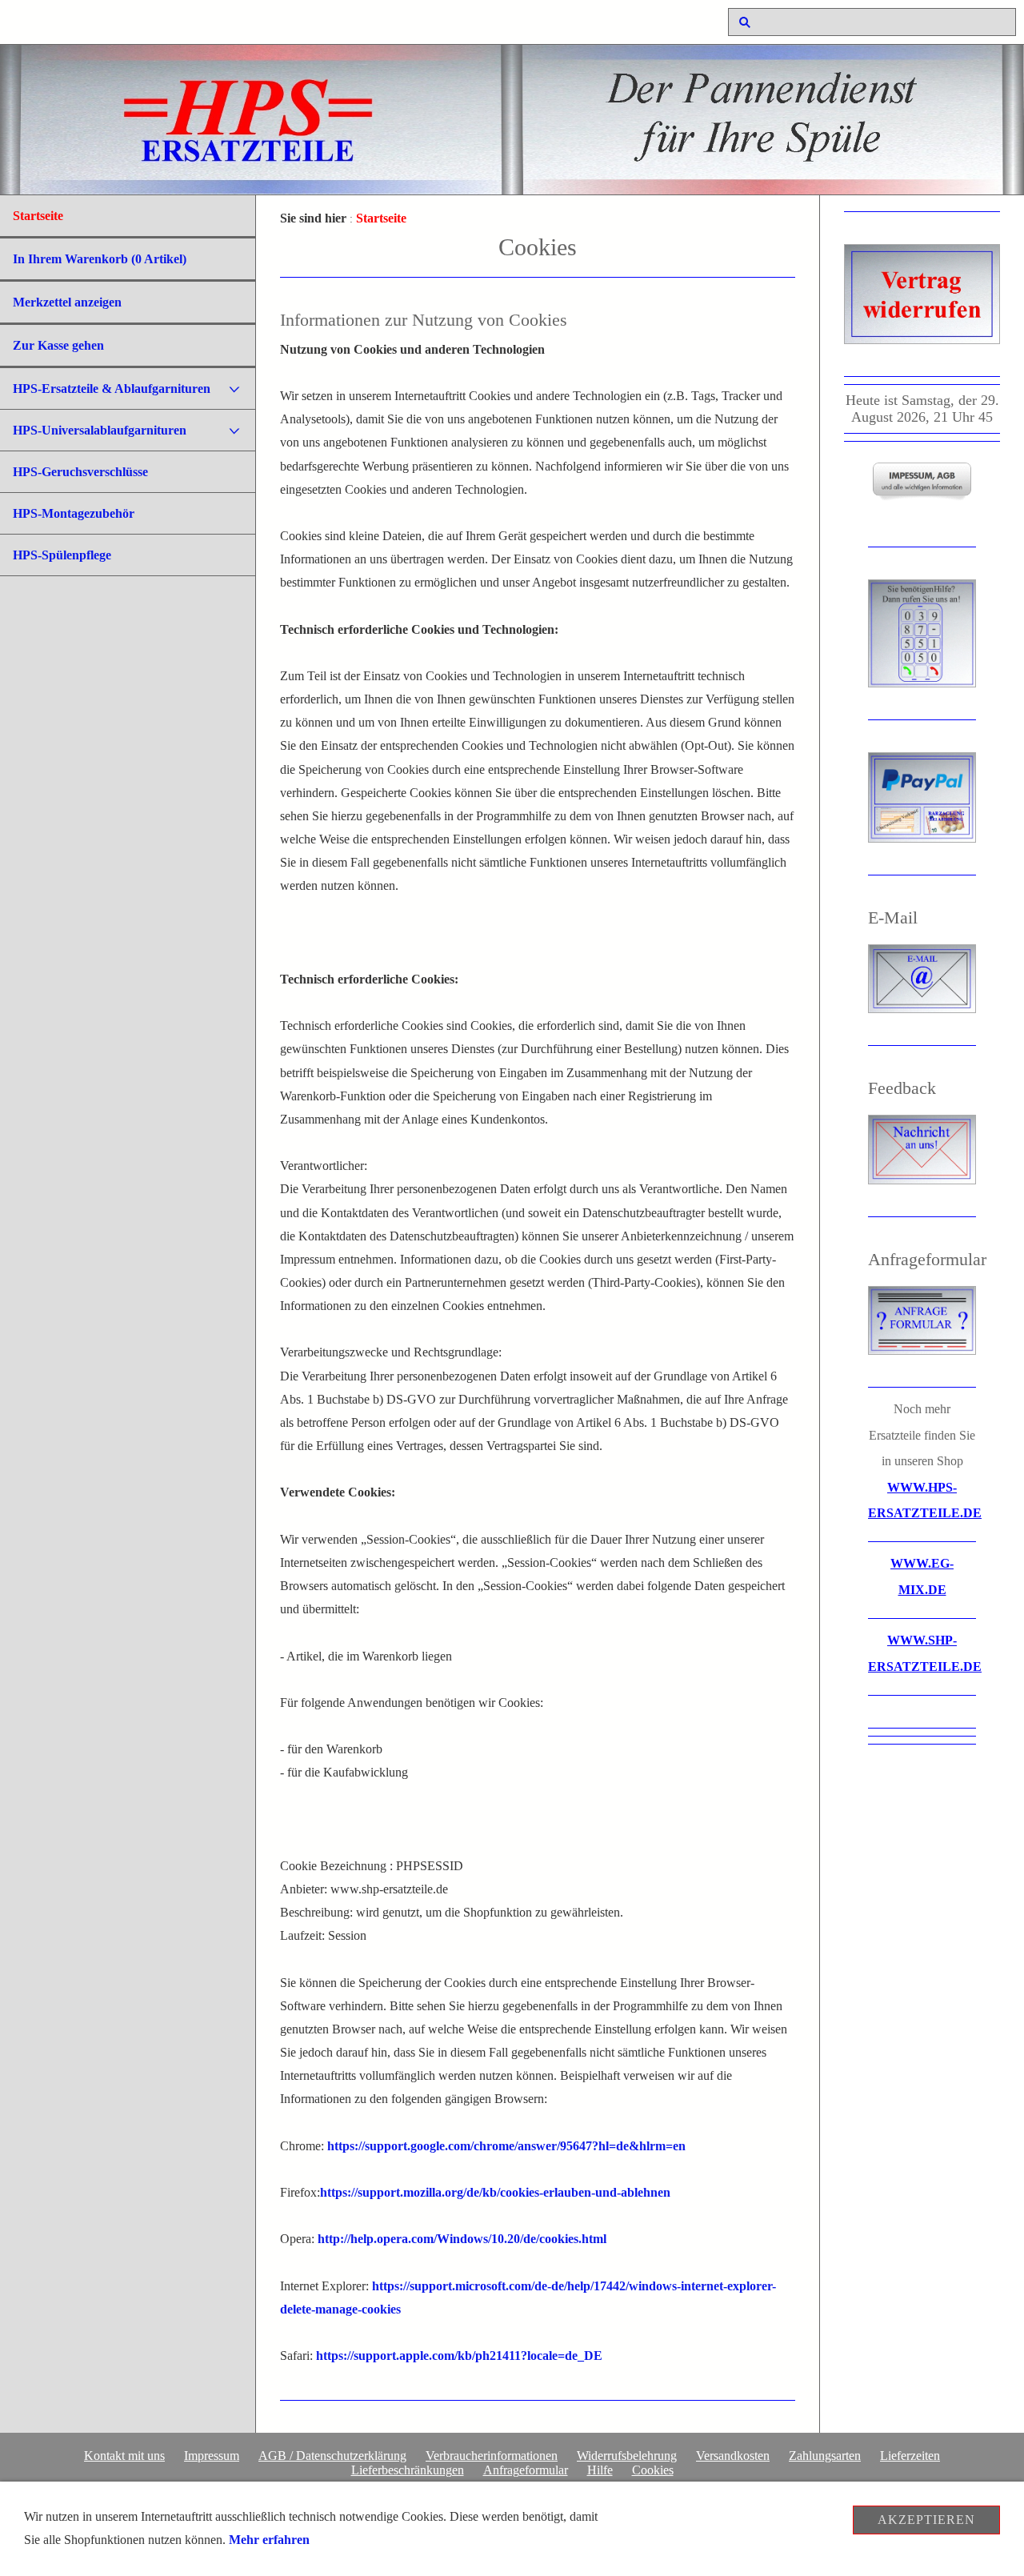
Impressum (212, 2456)
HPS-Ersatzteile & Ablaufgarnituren (112, 389)
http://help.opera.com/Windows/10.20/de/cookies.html (462, 2239)
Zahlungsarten (825, 2456)
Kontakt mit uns (124, 2456)
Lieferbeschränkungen (408, 2470)
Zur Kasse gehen (58, 345)
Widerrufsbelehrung (627, 2456)
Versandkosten (733, 2456)
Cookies (653, 2470)
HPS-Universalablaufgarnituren (100, 430)
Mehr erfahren (269, 2540)
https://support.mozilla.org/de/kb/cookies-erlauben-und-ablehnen (495, 2193)
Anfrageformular (526, 2470)
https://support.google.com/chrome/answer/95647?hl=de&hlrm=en (506, 2146)
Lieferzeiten (910, 2456)
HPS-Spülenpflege (62, 555)
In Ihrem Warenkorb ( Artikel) (100, 259)
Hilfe (600, 2470)
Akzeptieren (926, 2520)
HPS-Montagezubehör (74, 513)
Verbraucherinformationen (492, 2456)
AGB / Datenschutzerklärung (332, 2456)
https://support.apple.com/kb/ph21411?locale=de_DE (459, 2356)
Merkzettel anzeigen (67, 302)
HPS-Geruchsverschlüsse (80, 472)
